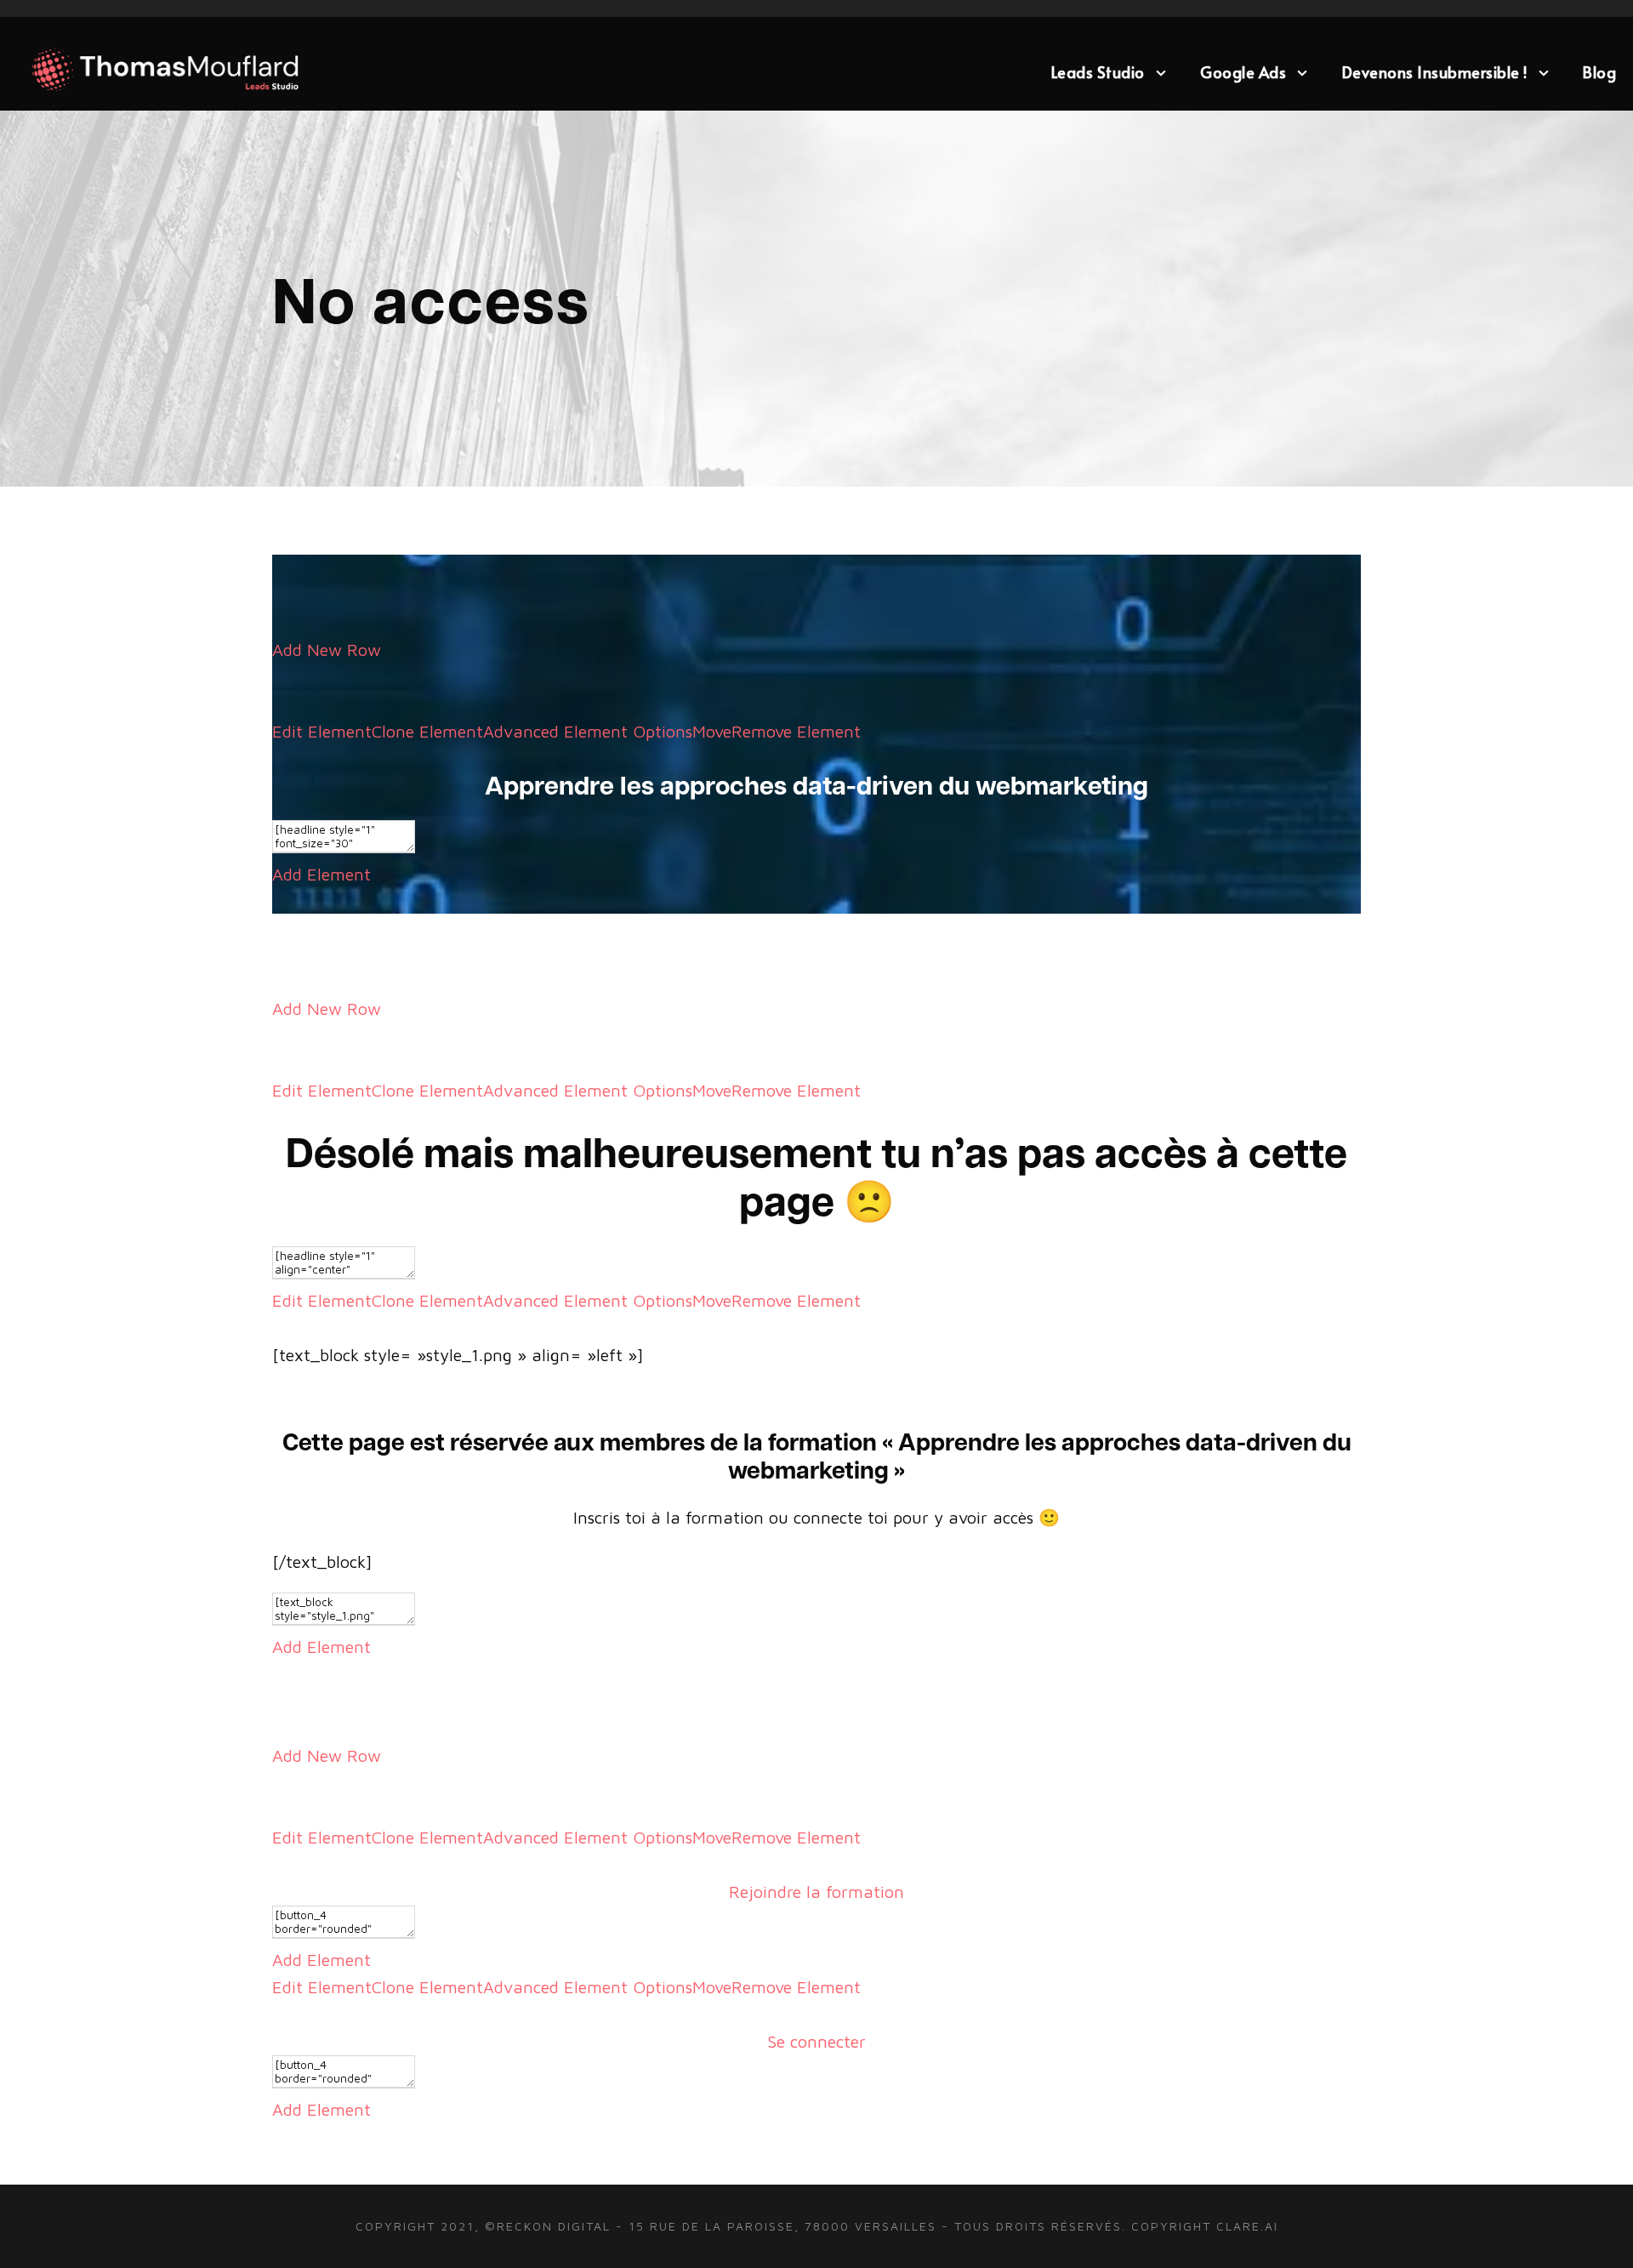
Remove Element (796, 731)
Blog (1599, 72)
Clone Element (427, 731)
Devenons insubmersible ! (1435, 72)
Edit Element (322, 731)
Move (712, 731)
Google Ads (1243, 72)
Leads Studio (1098, 72)
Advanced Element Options (588, 731)
